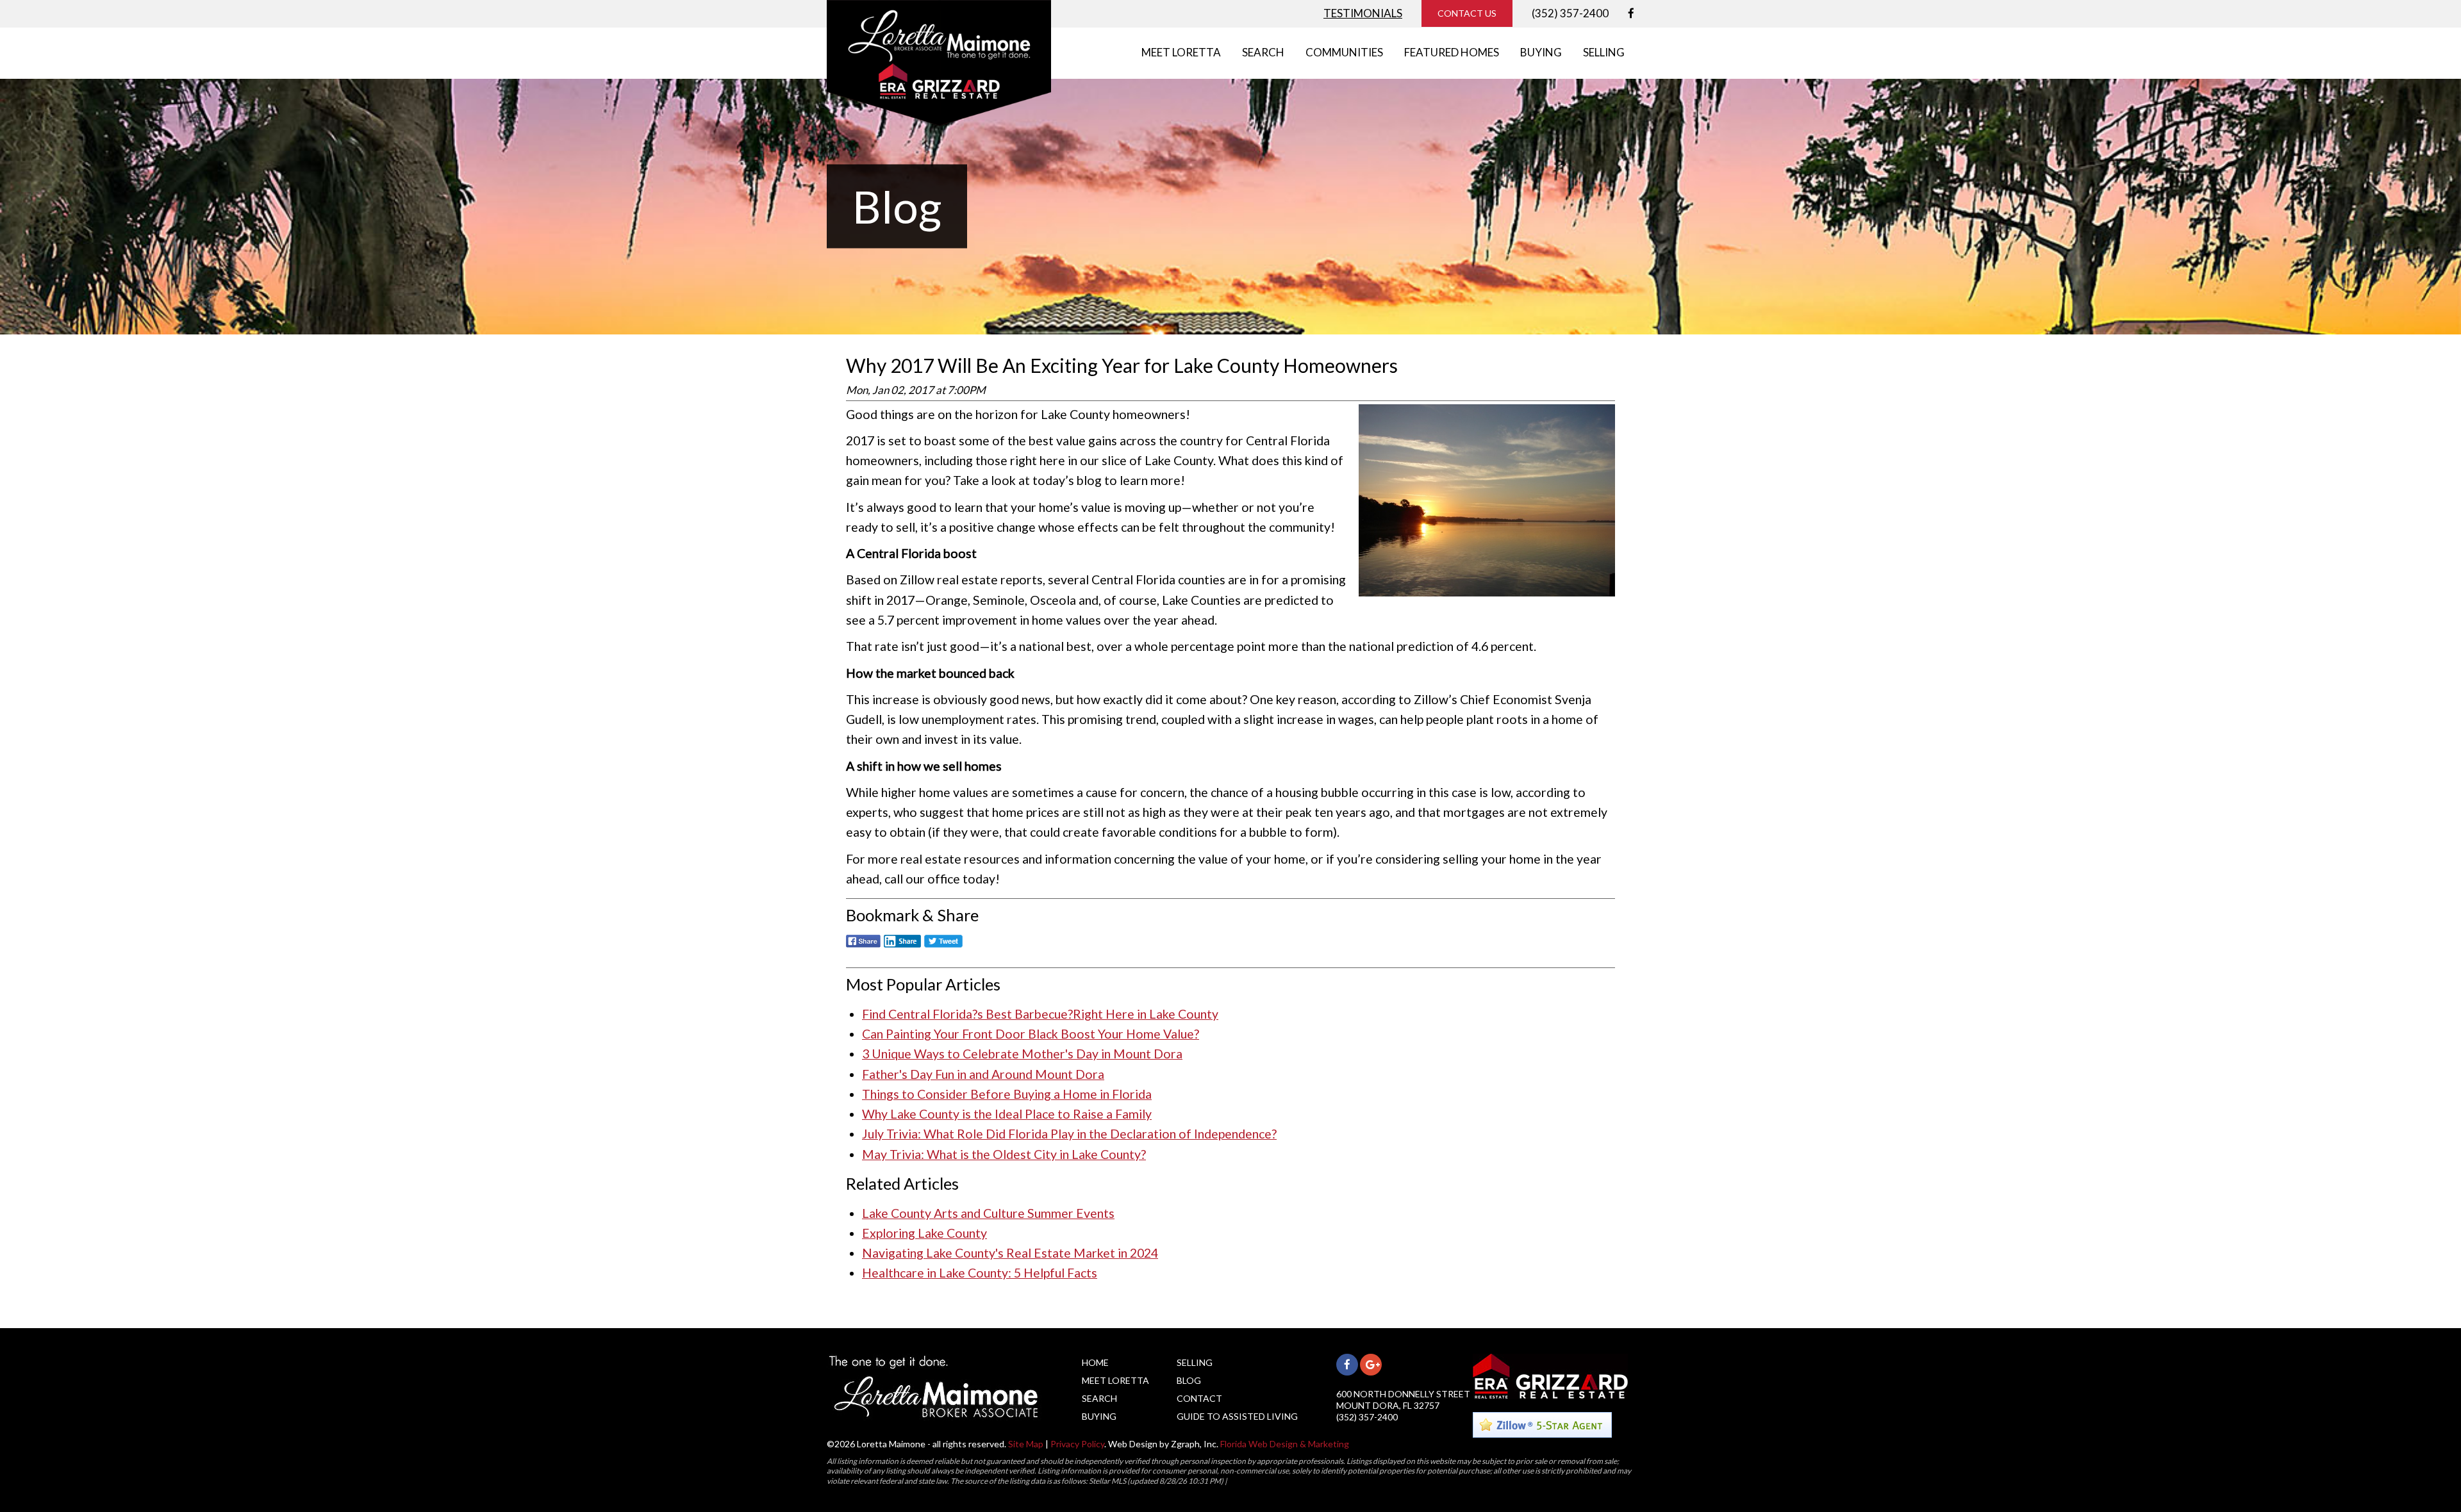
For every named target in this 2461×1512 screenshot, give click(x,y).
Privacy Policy (1077, 1444)
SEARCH (1263, 52)
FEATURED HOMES (1452, 52)
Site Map (1026, 1444)
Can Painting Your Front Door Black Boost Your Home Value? (1031, 1034)
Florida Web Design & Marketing (1285, 1444)
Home (1095, 1362)
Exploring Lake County (924, 1233)
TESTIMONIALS (1363, 13)
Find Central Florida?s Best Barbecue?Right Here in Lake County (1040, 1014)
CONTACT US (1467, 13)
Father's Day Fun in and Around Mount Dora (983, 1074)
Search (1099, 1398)
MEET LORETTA (1181, 52)
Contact (1199, 1398)
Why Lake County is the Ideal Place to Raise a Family (1007, 1114)
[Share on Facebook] (863, 948)
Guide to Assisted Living (1237, 1416)
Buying (1099, 1416)
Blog (1189, 1380)
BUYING (1541, 52)
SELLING (1604, 52)
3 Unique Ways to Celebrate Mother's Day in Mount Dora (1022, 1054)
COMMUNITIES (1344, 52)
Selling (1195, 1362)
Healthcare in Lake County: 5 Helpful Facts (980, 1273)
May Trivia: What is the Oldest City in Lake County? (1004, 1154)
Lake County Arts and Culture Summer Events (988, 1213)
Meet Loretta (1115, 1380)
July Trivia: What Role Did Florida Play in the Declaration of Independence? (1069, 1134)
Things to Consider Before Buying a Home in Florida (1007, 1094)
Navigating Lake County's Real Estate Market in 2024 (1010, 1253)
